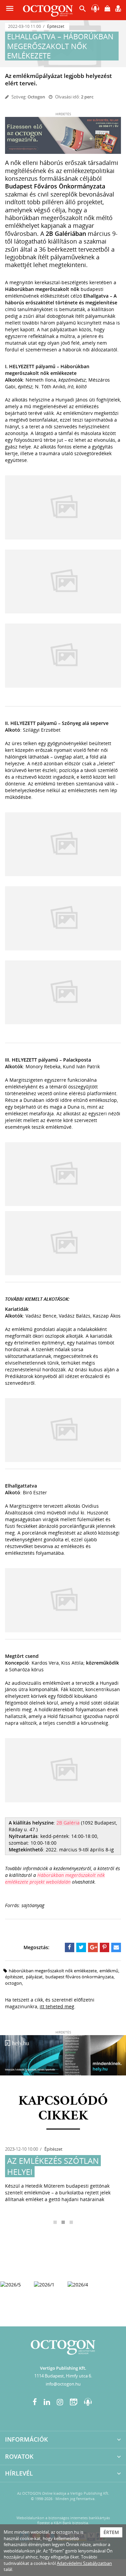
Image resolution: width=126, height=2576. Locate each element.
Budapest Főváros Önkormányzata (79, 1977)
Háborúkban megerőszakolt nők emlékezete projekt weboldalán (55, 1878)
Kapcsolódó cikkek (63, 2109)
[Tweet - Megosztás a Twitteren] (81, 1947)
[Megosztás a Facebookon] (70, 1947)
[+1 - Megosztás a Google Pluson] (93, 1947)
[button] (83, 10)
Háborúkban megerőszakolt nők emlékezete (53, 1971)
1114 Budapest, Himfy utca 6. (63, 2376)
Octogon (36, 97)
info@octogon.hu (63, 2384)
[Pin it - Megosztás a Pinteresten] (105, 1947)
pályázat (34, 1977)
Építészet (56, 26)
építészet (14, 1977)
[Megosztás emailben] (116, 1947)
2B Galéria (68, 1823)
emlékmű (109, 1971)
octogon (13, 1983)
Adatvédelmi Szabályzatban (84, 2563)
